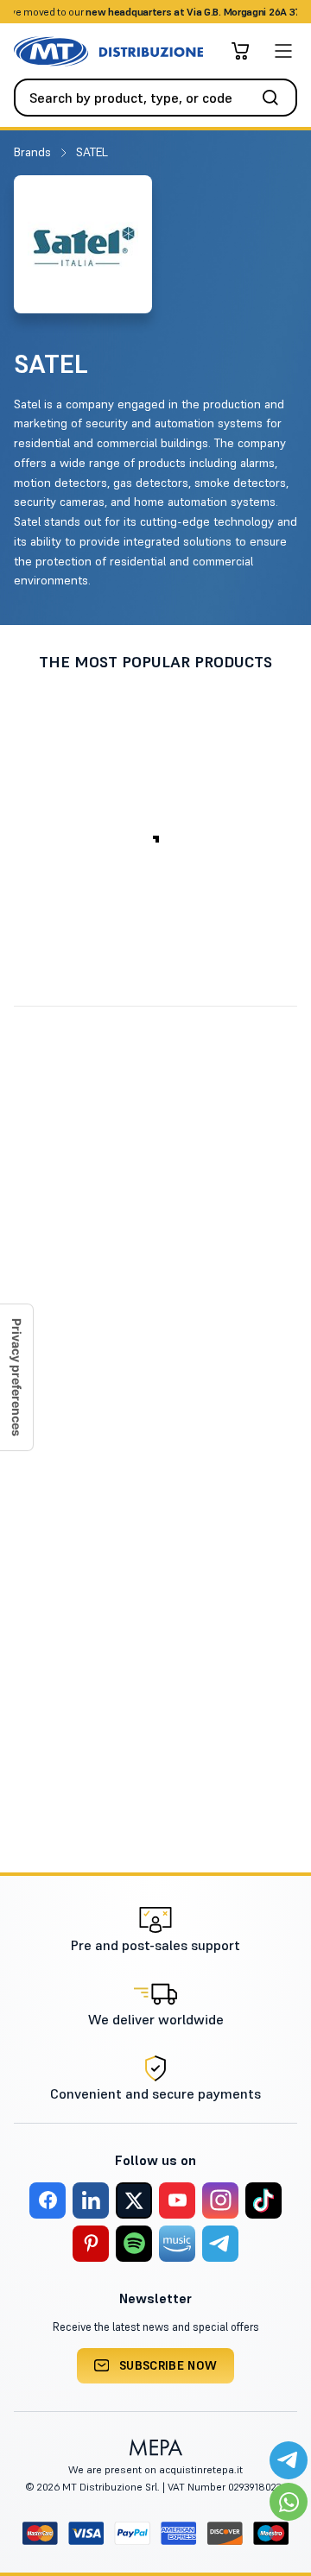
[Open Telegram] (289, 2460)
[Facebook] (48, 2200)
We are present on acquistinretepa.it (155, 2469)
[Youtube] (177, 2200)
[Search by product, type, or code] (276, 98)
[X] (134, 2200)
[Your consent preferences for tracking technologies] (16, 1377)
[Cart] (240, 51)
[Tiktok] (263, 2200)
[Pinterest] (91, 2244)
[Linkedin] (91, 2200)
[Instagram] (220, 2200)
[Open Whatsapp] (289, 2502)
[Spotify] (134, 2244)
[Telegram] (220, 2244)
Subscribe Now (168, 2365)
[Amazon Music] (177, 2244)
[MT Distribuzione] (108, 51)
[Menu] (283, 51)
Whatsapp (233, 12)
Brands (34, 152)
